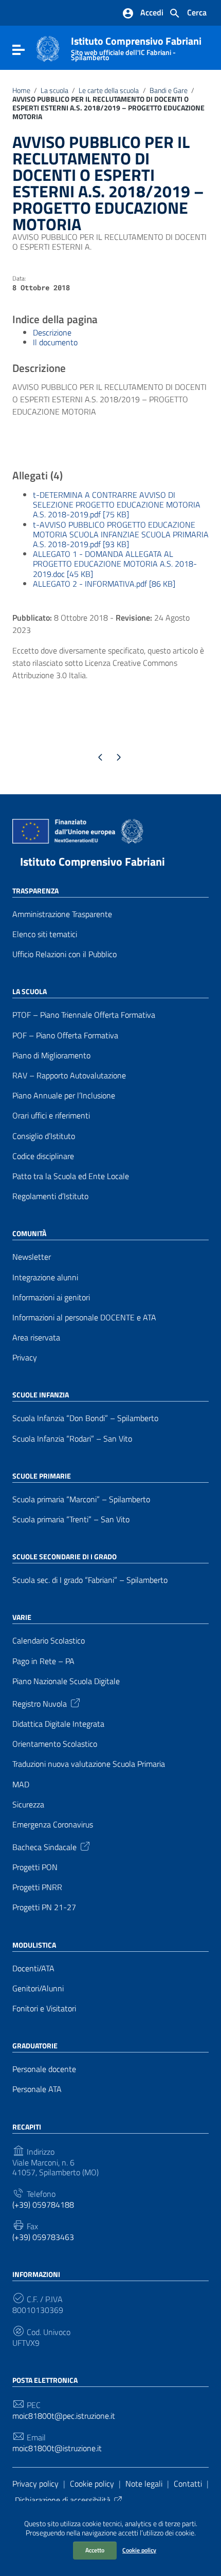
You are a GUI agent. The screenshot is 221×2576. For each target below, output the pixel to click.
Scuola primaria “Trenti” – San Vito (71, 1519)
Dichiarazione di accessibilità (63, 2500)
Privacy (25, 1358)
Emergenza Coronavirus (53, 1825)
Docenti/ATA (33, 1968)
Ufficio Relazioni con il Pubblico (65, 954)
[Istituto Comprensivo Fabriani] (48, 48)
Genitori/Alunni (38, 1989)
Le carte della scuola (109, 90)
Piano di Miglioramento (51, 1056)
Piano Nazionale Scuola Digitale (66, 1681)
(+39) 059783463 (43, 2237)
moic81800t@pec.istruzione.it (64, 2416)
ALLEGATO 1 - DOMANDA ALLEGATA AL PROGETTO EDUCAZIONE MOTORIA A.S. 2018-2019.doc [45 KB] (115, 564)
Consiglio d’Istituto (44, 1136)
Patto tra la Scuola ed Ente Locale (71, 1176)
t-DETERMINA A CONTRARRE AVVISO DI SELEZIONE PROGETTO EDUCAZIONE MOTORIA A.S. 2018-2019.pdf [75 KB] (117, 505)
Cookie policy (139, 2550)
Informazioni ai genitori (51, 1298)
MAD (21, 1785)
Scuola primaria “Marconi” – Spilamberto (81, 1499)
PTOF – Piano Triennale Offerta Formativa (84, 1015)
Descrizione (52, 332)
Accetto (95, 2550)
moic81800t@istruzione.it (57, 2448)
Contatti (188, 2484)
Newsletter (32, 1257)
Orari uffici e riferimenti (51, 1116)
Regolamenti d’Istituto (50, 1196)
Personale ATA (37, 2089)
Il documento (55, 342)
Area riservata (36, 1338)
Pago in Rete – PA (43, 1661)
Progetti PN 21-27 (44, 1907)
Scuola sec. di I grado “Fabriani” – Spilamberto (90, 1580)
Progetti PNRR (37, 1887)
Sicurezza (28, 1805)
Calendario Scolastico (49, 1641)
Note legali (144, 2484)
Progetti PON (35, 1867)
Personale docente (44, 2069)
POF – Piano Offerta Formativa (65, 1035)
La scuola (54, 90)
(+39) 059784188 (43, 2205)
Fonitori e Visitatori (44, 2009)
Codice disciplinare (43, 1156)
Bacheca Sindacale (44, 1846)
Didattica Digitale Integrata (58, 1724)
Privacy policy (35, 2484)
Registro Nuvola (40, 1703)
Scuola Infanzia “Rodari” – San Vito (72, 1439)
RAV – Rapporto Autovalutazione (69, 1076)
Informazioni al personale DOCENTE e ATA (84, 1318)
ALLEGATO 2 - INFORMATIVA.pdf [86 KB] (104, 584)
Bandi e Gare (169, 90)
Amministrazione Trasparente (62, 914)
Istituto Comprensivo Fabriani (136, 46)
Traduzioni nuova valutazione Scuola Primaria (89, 1764)
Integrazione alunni (45, 1277)
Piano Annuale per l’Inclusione (64, 1096)
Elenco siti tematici (45, 934)
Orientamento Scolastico (55, 1744)
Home (21, 90)
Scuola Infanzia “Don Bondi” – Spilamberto (85, 1418)
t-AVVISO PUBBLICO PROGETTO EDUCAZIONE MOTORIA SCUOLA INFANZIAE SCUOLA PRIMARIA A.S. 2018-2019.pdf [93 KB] (121, 534)
